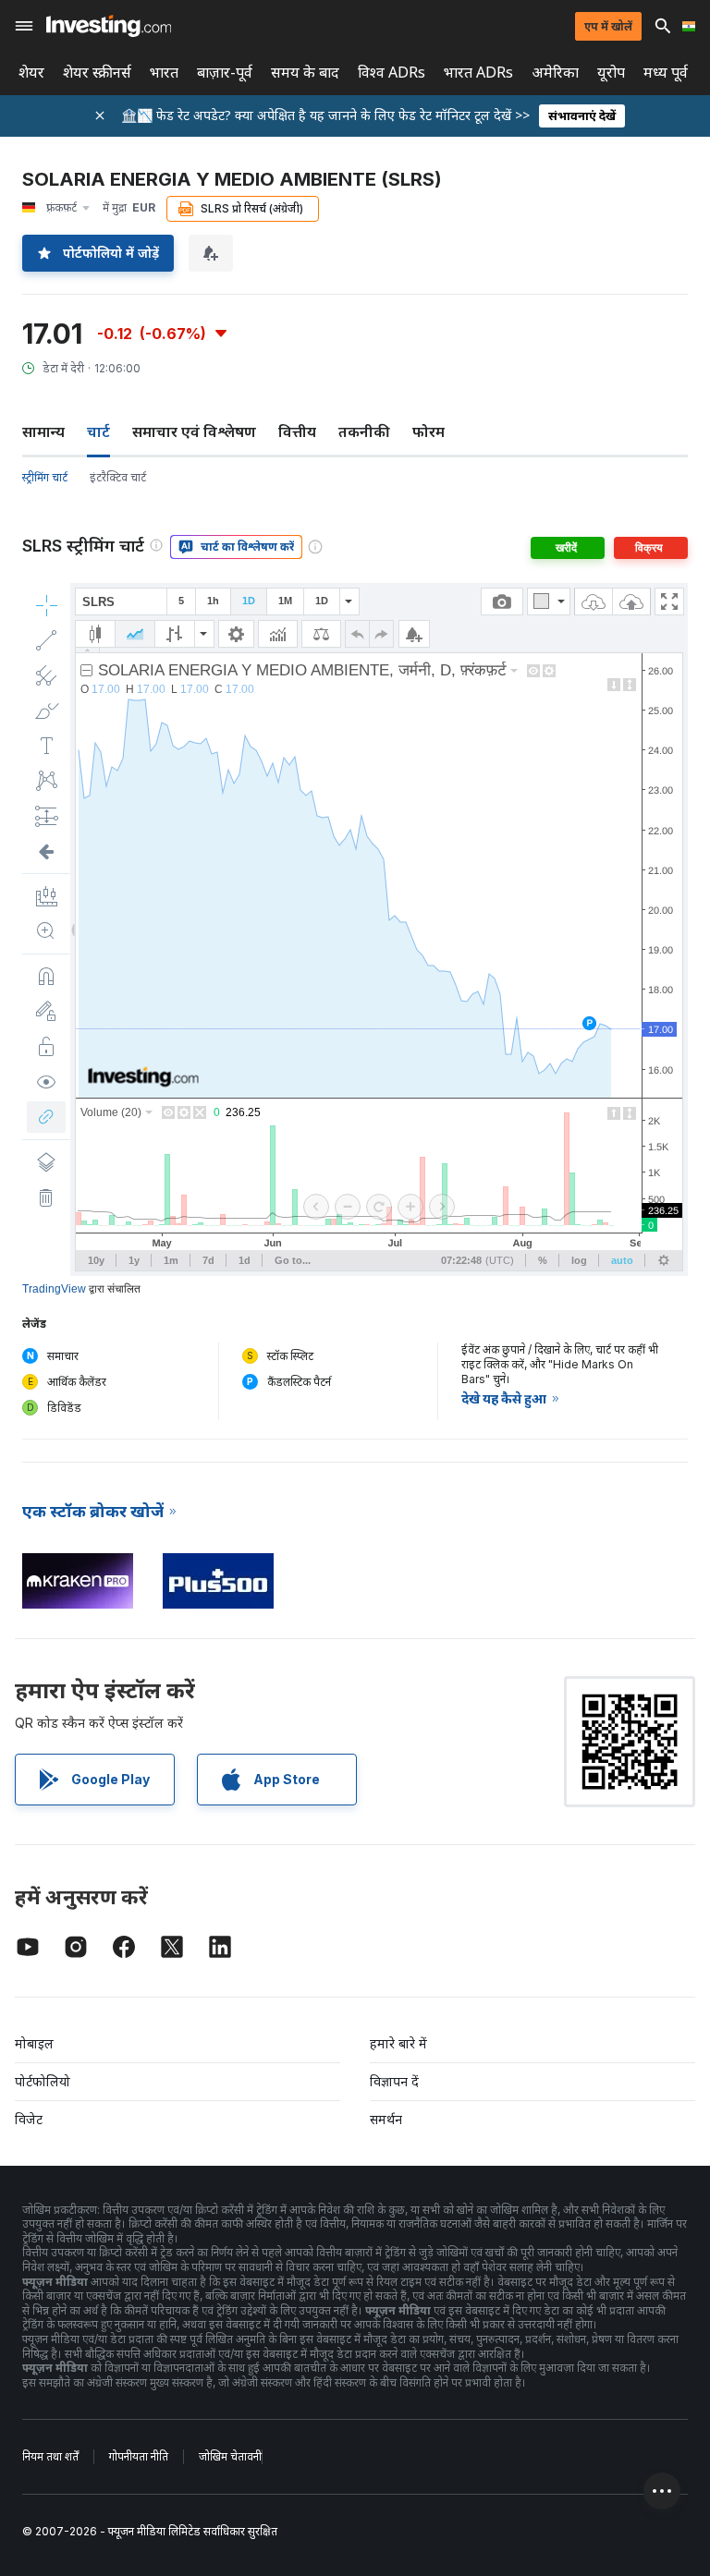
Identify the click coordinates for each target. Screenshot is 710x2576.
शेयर (31, 73)
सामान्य (43, 431)
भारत (164, 73)
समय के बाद (305, 73)
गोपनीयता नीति (139, 2456)
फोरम (428, 431)
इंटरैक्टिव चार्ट (118, 477)
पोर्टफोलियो (43, 2081)
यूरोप (611, 73)
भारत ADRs (478, 73)
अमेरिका (555, 73)
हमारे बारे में (398, 2043)
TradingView (54, 1289)
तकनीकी (364, 431)
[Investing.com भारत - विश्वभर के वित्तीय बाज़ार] (109, 26)
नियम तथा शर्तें (50, 2456)
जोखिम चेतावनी (230, 2456)
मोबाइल (34, 2043)
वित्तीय (297, 431)
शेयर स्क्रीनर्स (97, 73)
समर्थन (386, 2119)
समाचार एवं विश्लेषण (194, 431)
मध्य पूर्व (666, 73)
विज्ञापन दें (394, 2081)
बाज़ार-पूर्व (225, 73)
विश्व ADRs (392, 73)
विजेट (29, 2119)
